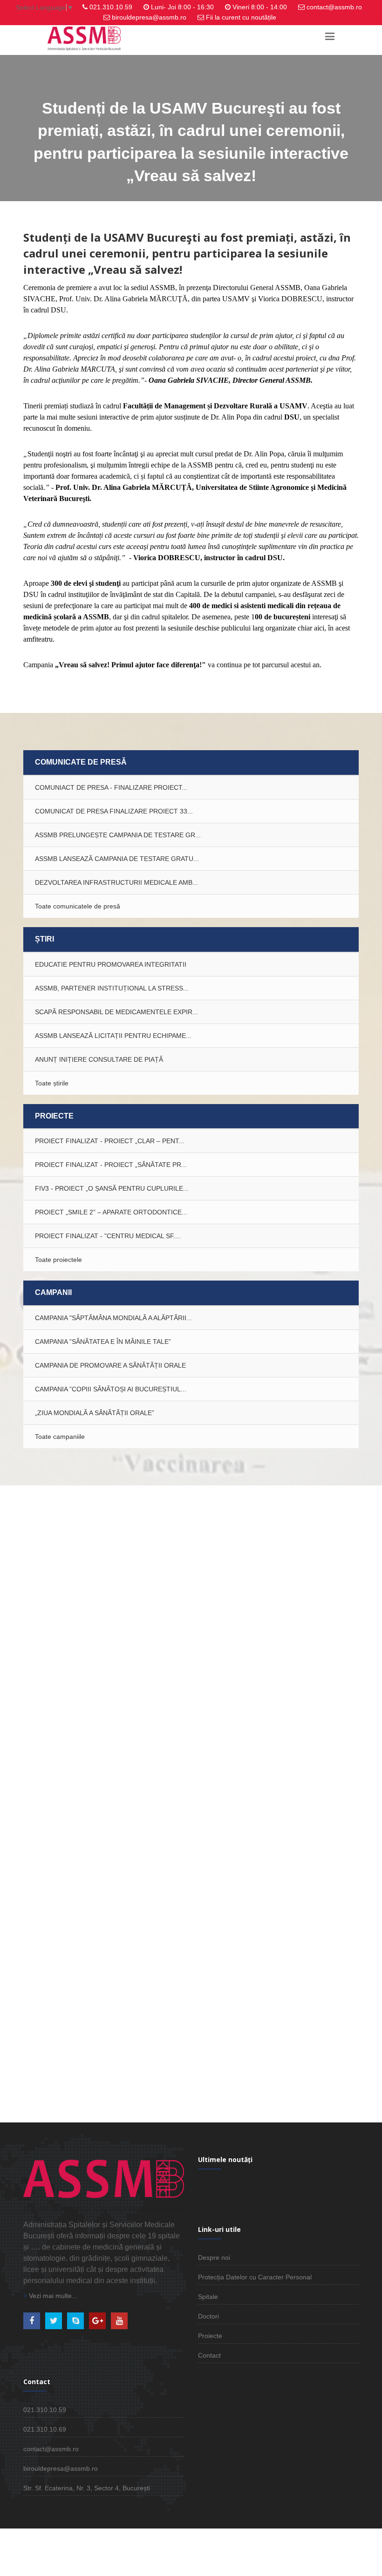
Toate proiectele (58, 1260)
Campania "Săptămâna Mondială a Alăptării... (113, 1318)
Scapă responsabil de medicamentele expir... (116, 1012)
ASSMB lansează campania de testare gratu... (117, 859)
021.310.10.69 (45, 2429)
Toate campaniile (60, 1437)
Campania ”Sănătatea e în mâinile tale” (103, 1342)
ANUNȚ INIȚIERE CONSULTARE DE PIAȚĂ (99, 1059)
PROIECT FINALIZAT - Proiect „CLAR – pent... (109, 1141)
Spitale (208, 2297)
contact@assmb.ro (334, 7)
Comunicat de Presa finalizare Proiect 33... (114, 811)
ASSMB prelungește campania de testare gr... (118, 835)
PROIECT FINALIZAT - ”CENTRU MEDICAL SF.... (108, 1236)
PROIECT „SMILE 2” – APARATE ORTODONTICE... (111, 1212)
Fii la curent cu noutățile (241, 17)
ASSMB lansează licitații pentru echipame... (113, 1036)
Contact (209, 2355)
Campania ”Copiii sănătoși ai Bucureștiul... (111, 1389)
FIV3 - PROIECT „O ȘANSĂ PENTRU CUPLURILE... (112, 1188)
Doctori (208, 2316)
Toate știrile (52, 1083)
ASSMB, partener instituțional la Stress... (112, 988)
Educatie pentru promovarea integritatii (111, 964)
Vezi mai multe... (52, 2296)
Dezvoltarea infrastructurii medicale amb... (116, 882)
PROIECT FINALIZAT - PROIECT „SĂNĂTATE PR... (111, 1165)
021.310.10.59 (111, 7)
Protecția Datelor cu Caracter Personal (255, 2277)
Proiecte (210, 2336)
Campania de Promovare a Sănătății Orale (110, 1365)
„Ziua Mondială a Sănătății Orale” (95, 1413)
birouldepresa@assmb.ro (149, 17)
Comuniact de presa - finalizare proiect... (111, 787)
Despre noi (214, 2257)
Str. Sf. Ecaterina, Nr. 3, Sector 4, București (87, 2488)
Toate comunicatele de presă (78, 906)
